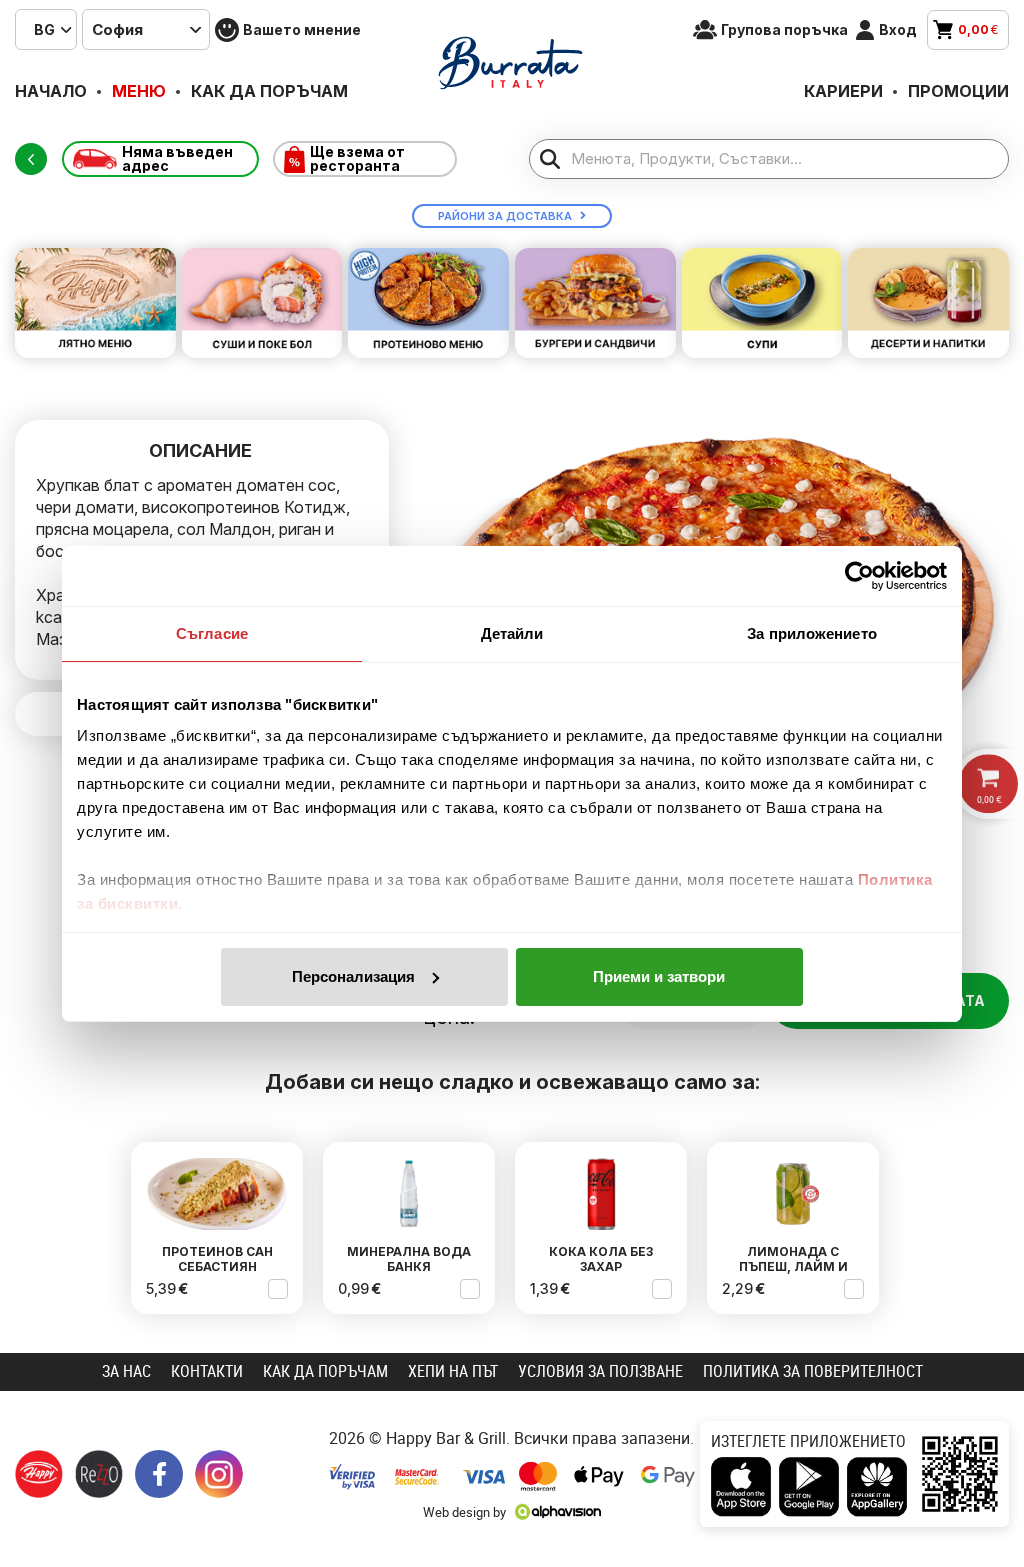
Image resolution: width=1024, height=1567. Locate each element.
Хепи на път (453, 1371)
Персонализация (353, 976)
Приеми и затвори (659, 976)
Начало (51, 91)
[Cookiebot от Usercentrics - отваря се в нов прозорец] (859, 576)
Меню (139, 91)
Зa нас (126, 1371)
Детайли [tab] (512, 633)
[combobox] (46, 29)
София (117, 29)
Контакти (207, 1371)
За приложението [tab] (812, 633)
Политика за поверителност (813, 1371)
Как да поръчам (269, 91)
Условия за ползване (600, 1371)
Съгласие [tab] (212, 633)
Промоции (958, 91)
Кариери (843, 91)
